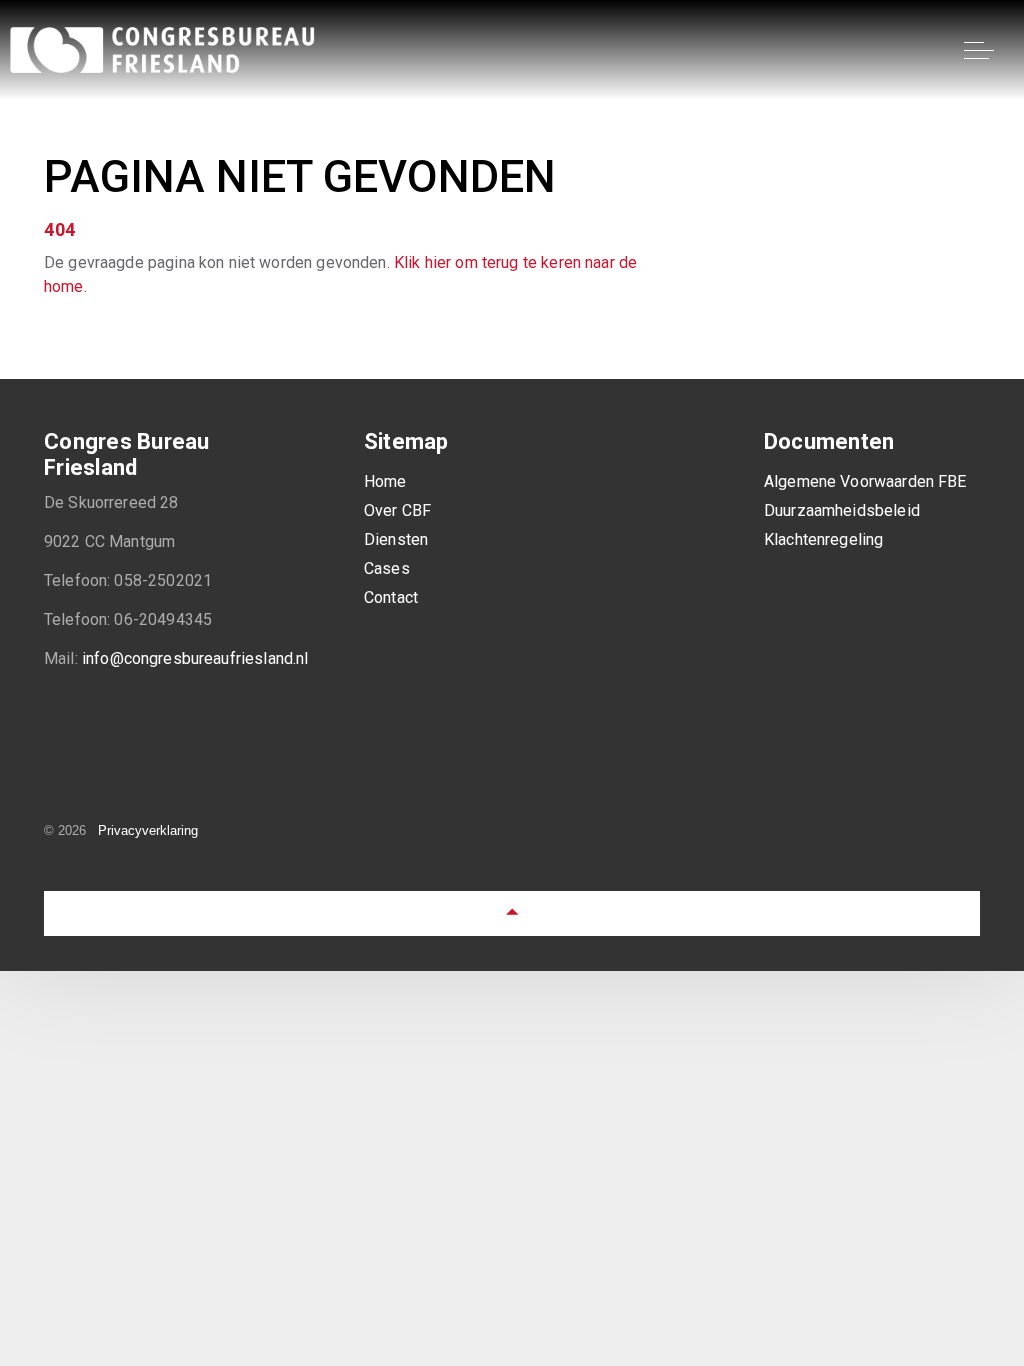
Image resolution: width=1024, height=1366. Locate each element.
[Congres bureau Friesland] (164, 50)
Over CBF (397, 510)
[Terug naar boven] (512, 913)
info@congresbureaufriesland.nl (195, 658)
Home (385, 481)
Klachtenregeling (823, 539)
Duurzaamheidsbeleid (842, 510)
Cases (387, 568)
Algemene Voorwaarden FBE (865, 481)
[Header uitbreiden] (994, 50)
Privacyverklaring (148, 830)
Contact (391, 597)
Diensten (396, 539)
